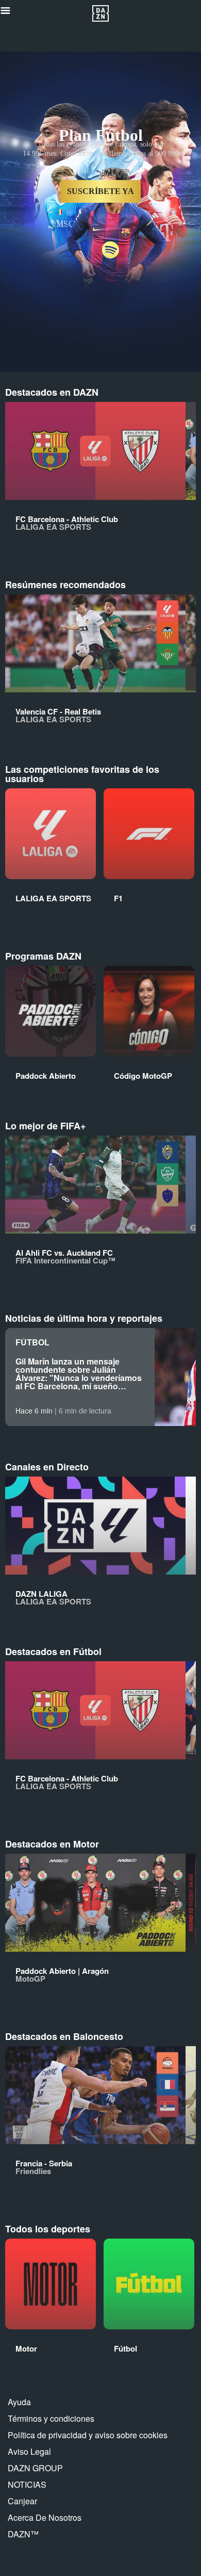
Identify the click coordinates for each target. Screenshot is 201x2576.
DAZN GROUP (35, 2468)
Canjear (22, 2501)
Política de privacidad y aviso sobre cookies (88, 2435)
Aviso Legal (29, 2451)
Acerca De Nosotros (45, 2517)
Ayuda (19, 2402)
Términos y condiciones (51, 2418)
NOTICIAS (27, 2484)
